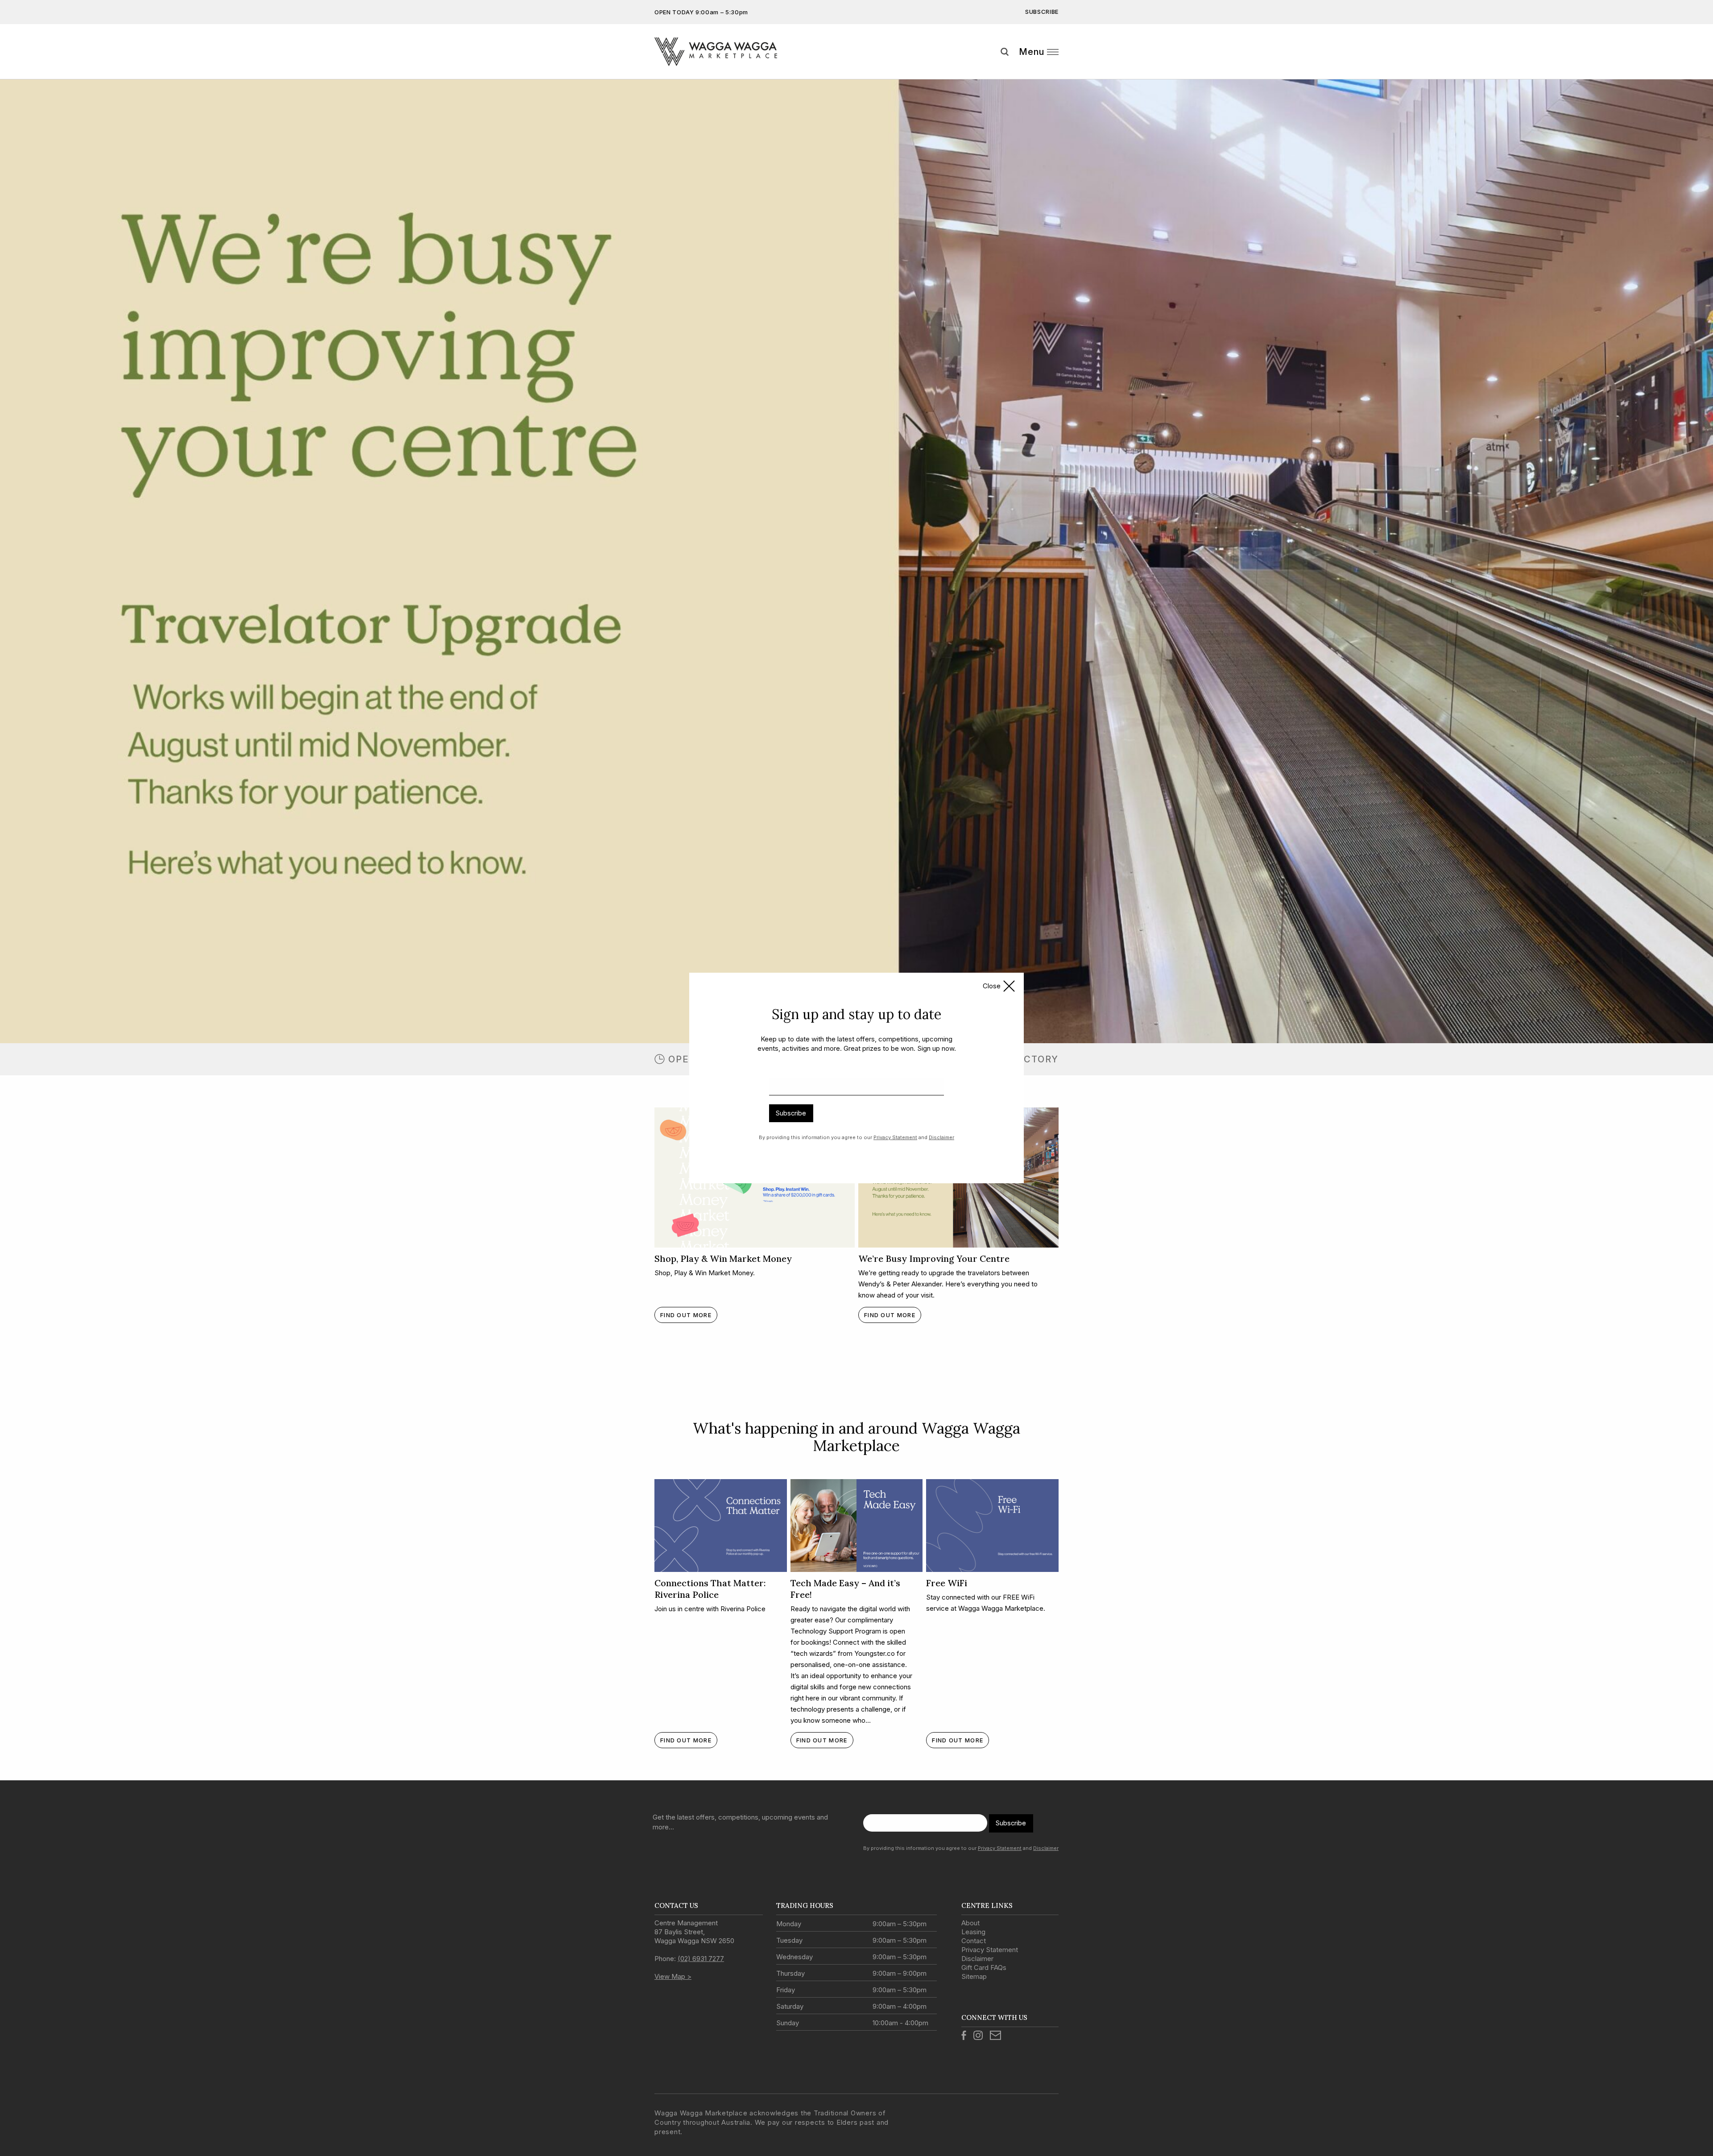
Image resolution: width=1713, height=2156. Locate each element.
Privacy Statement (895, 1137)
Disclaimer (941, 1137)
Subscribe (791, 1113)
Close (992, 986)
